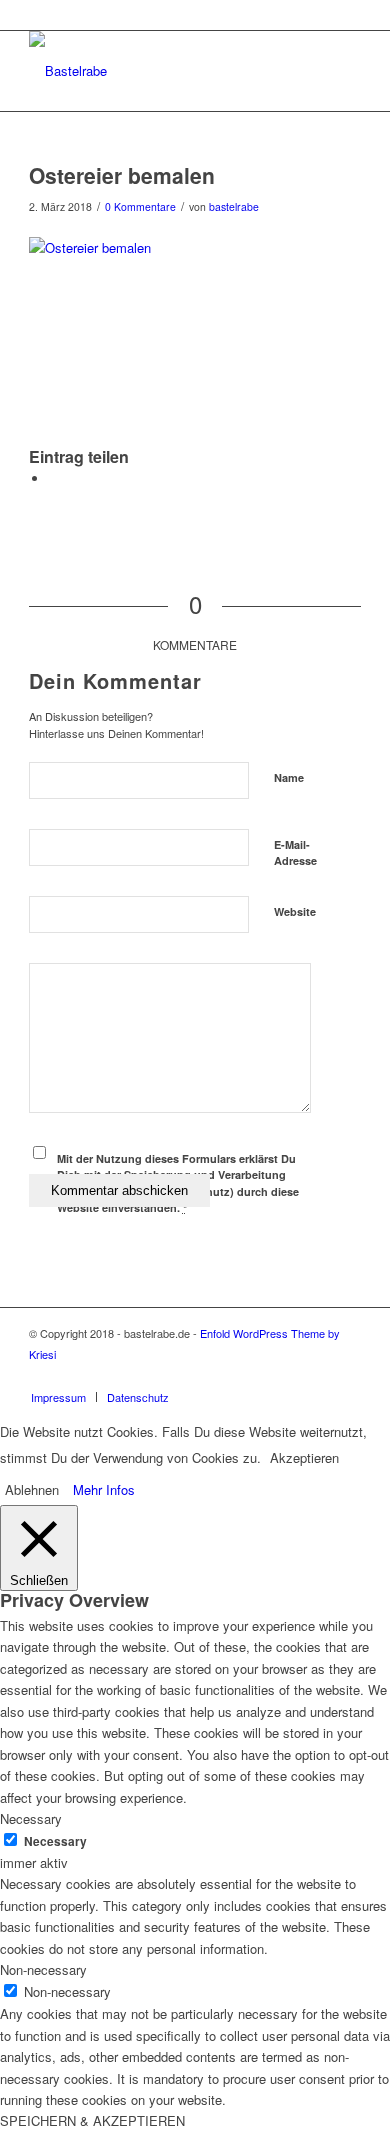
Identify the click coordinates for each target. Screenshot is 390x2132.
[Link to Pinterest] (346, 1376)
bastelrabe (234, 206)
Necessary (55, 1841)
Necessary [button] (31, 1818)
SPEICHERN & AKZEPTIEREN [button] (92, 2120)
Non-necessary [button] (43, 1969)
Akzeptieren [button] (304, 1457)
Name (289, 777)
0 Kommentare (140, 206)
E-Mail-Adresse (295, 853)
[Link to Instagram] (316, 1376)
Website (295, 911)
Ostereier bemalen (122, 175)
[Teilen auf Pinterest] (54, 478)
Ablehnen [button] (32, 1489)
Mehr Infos (104, 1489)
